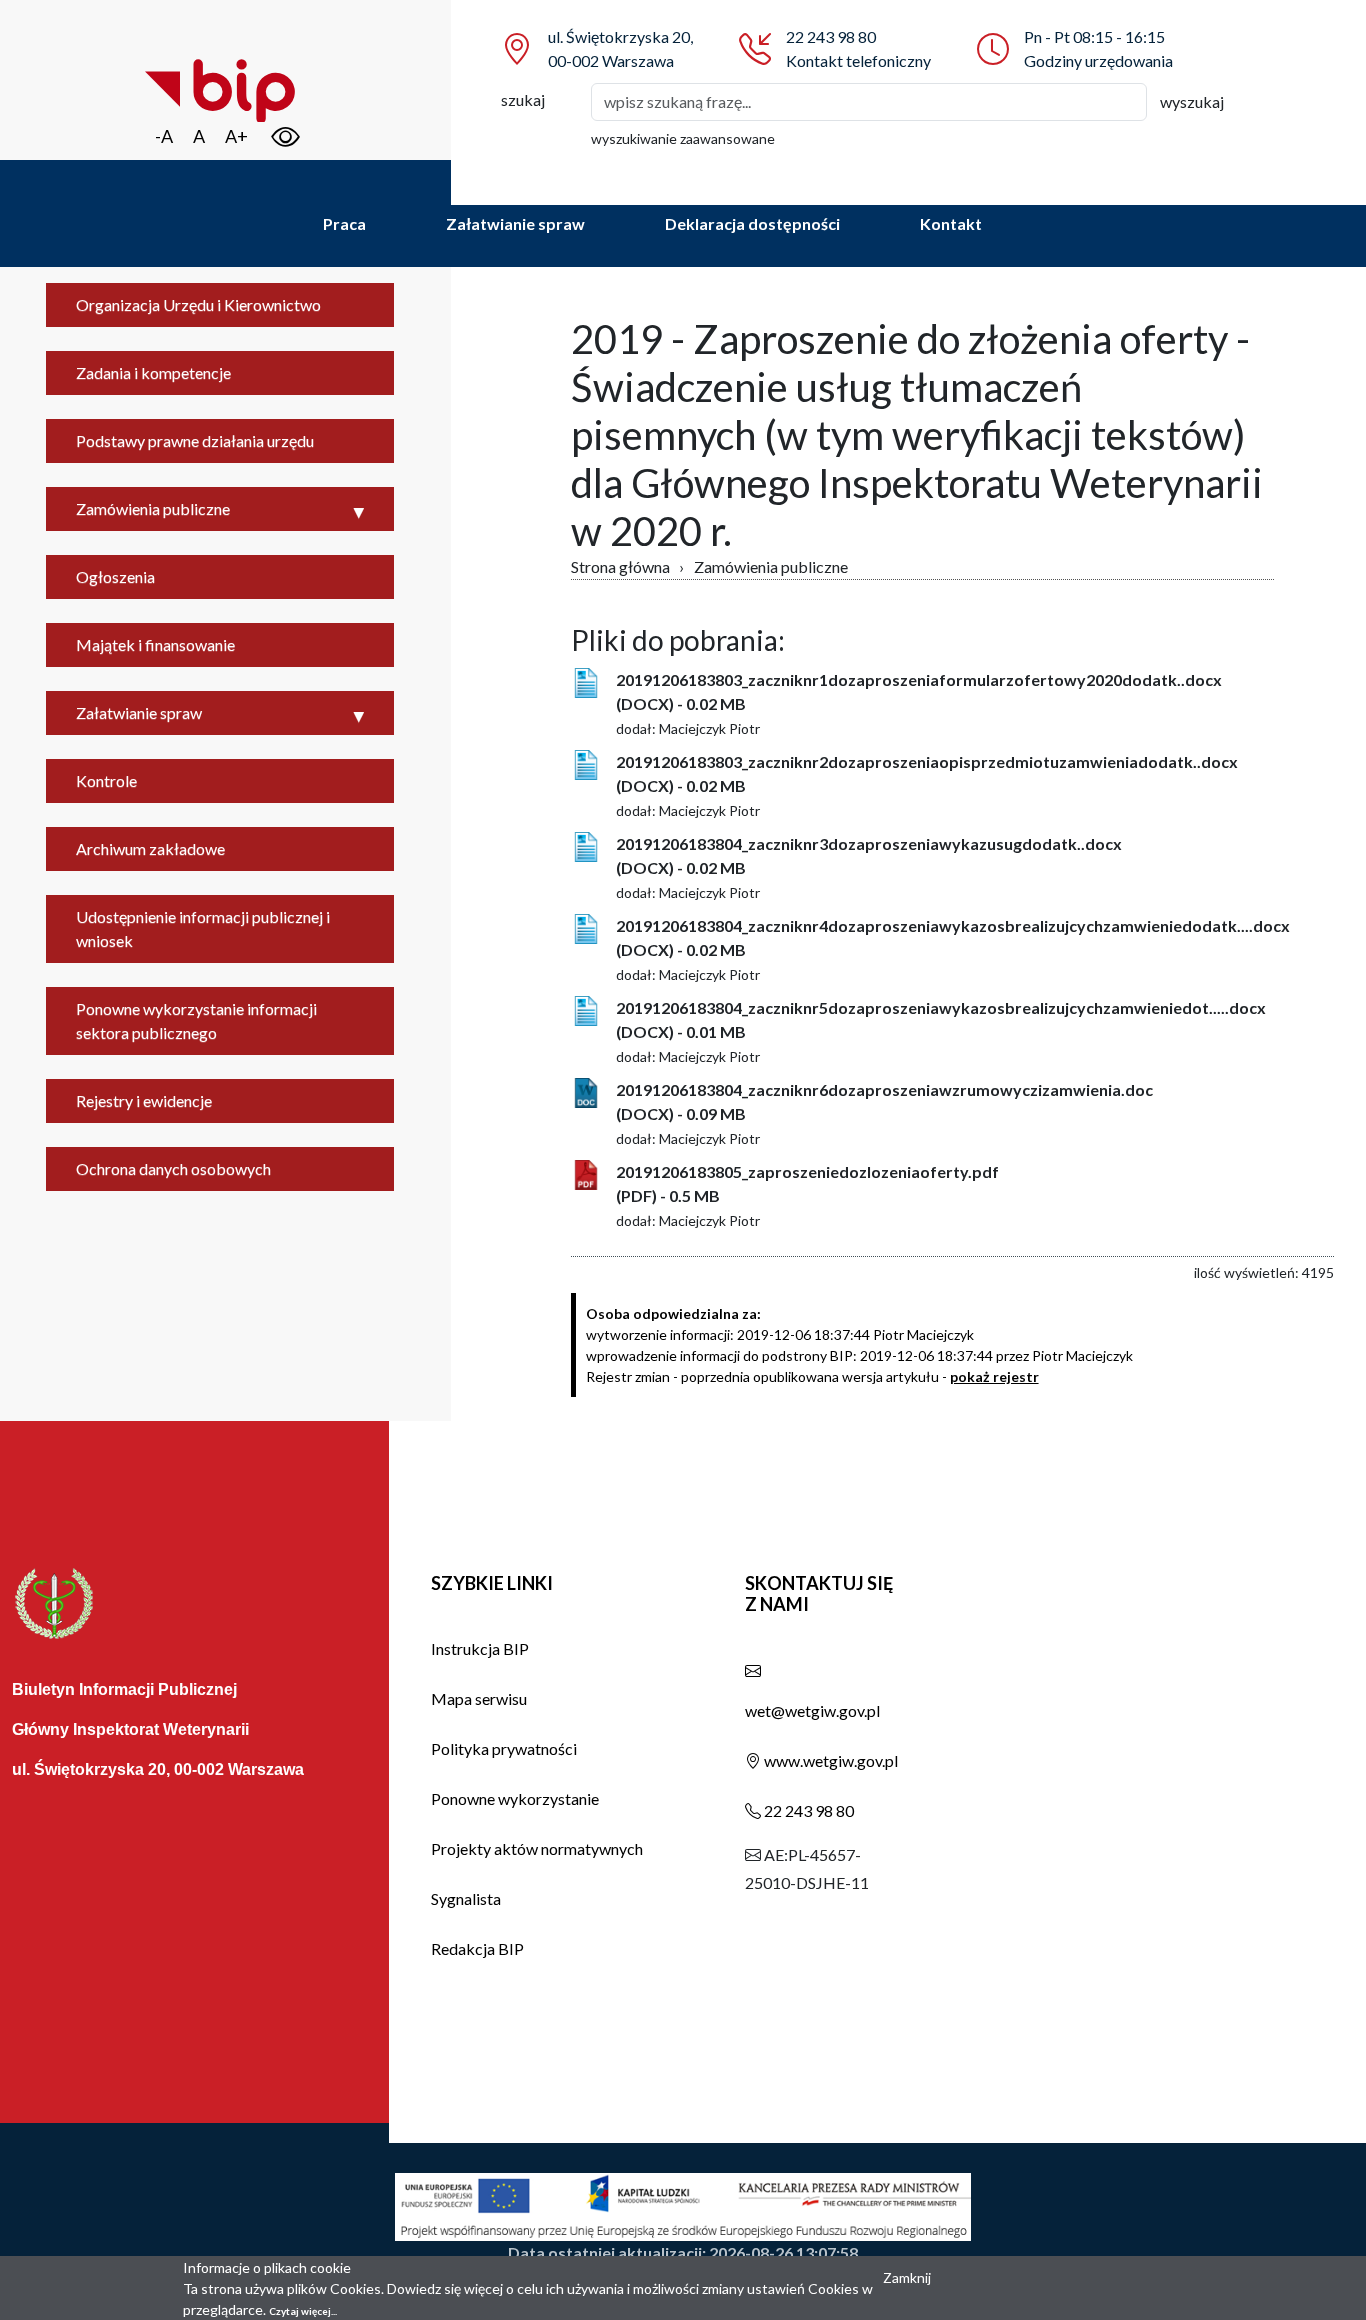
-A (164, 136)
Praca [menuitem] (344, 223)
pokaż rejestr (994, 1376)
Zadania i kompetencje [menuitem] (153, 372)
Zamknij (907, 2277)
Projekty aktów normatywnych (537, 1848)
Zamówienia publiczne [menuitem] (153, 508)
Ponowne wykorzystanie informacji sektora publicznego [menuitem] (196, 1020)
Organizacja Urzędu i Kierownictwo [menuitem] (198, 304)
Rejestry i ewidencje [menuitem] (144, 1100)
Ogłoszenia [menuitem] (115, 576)
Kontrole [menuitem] (106, 780)
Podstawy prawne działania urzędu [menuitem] (195, 440)
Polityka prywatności (504, 1748)
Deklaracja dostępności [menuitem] (752, 223)
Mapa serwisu (479, 1698)
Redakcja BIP (477, 1948)
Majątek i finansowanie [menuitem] (155, 644)
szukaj (523, 99)
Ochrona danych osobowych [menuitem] (173, 1168)
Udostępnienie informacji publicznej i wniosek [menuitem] (203, 928)
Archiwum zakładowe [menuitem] (150, 848)
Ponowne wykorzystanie (515, 1798)
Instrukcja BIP (480, 1648)
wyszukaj (1192, 101)
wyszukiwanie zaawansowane (683, 138)
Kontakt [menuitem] (951, 223)
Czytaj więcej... (303, 2311)
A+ (236, 136)
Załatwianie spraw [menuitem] (515, 223)
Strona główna (620, 566)
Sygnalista (466, 1898)
